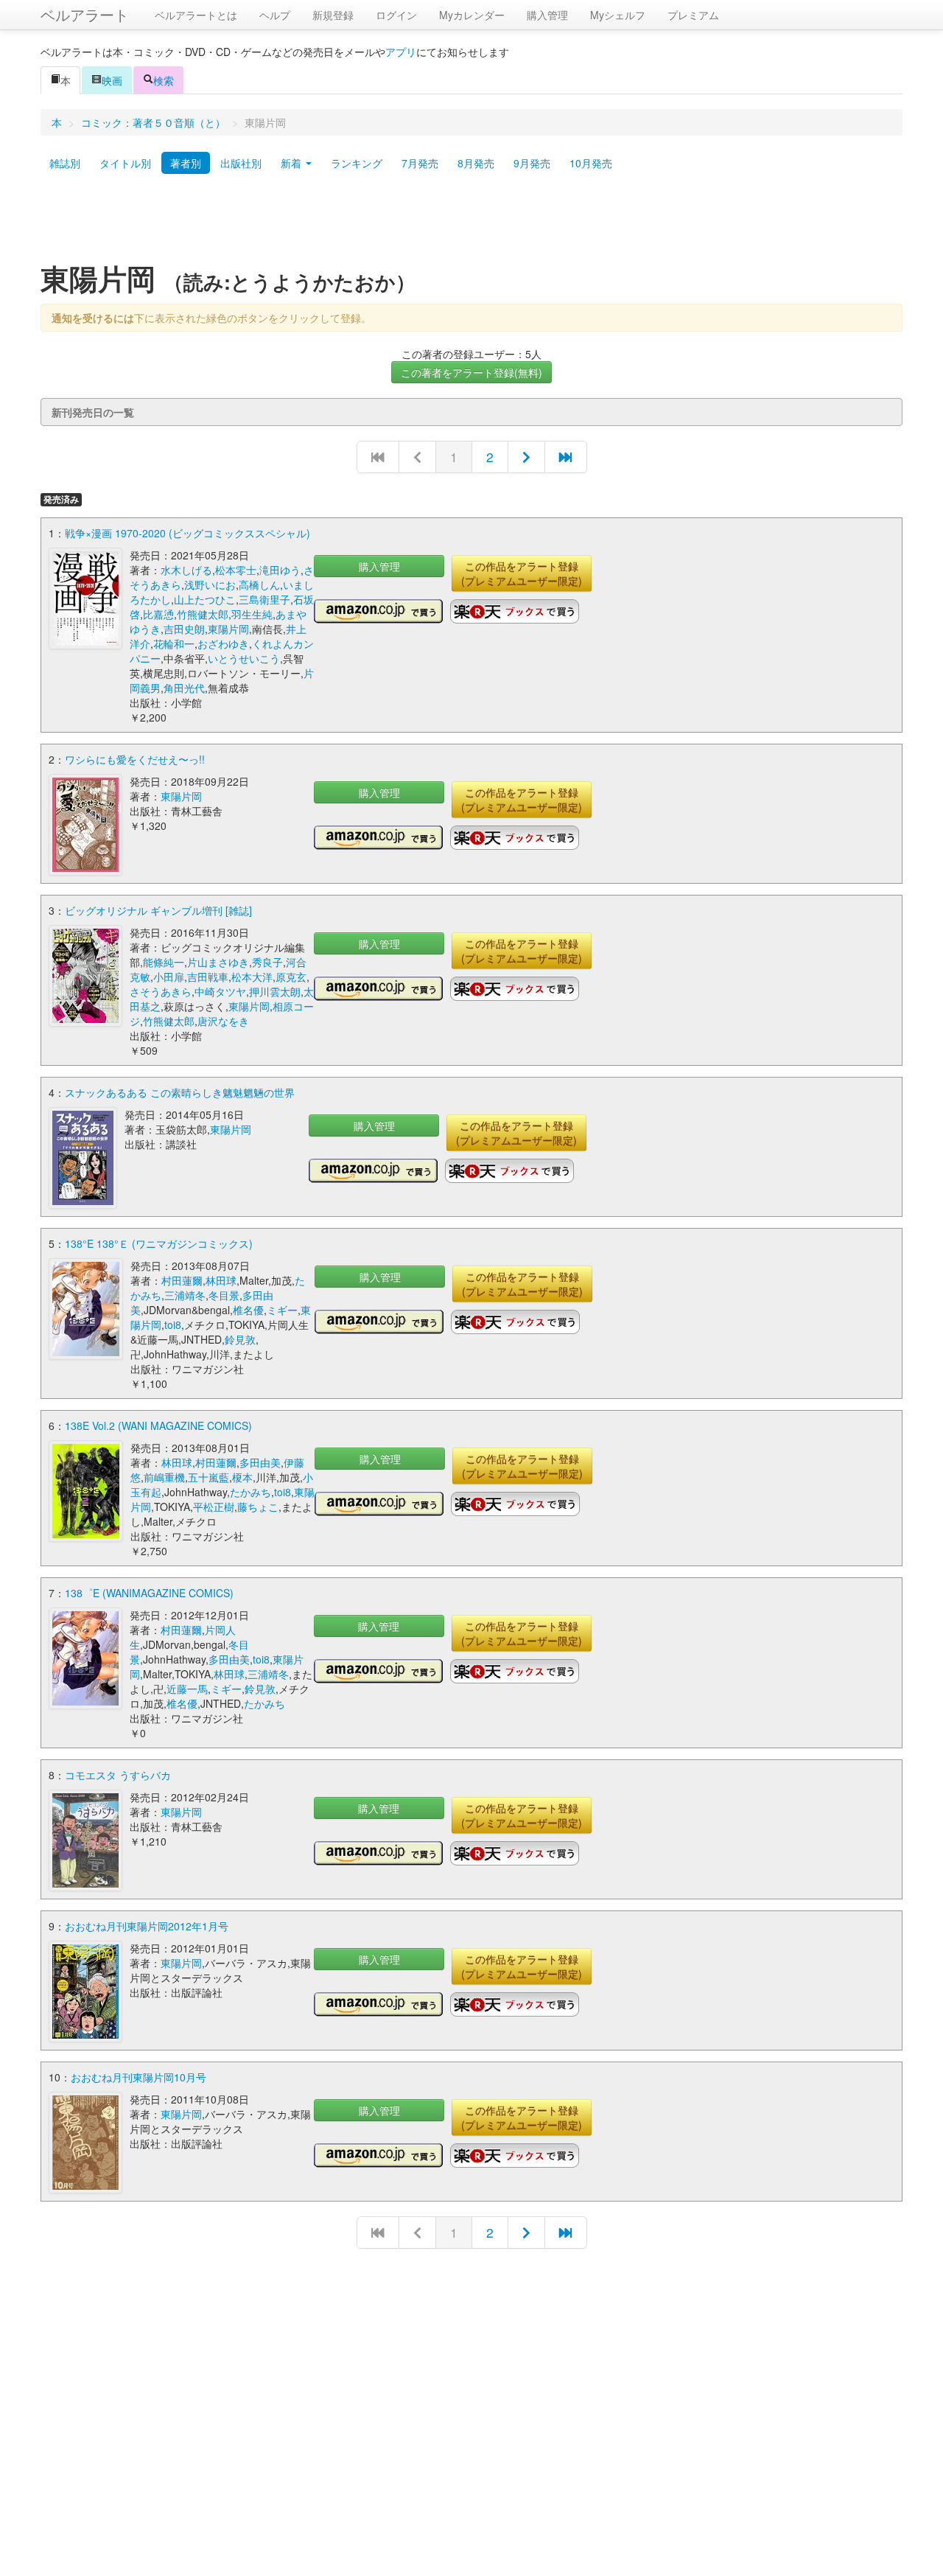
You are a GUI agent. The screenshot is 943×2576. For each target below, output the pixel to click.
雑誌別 (65, 163)
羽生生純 (252, 614)
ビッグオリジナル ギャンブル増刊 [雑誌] (158, 910)
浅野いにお (210, 584)
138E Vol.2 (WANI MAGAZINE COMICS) (158, 1425)
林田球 (221, 1280)
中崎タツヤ (220, 991)
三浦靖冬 (185, 1295)
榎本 (242, 1477)
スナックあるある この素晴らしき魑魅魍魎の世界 (180, 1092)
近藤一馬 (187, 1689)
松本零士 (236, 570)
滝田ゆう (280, 570)
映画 (112, 80)
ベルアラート (85, 14)
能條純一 (164, 962)
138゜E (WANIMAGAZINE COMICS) (149, 1593)
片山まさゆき (218, 962)
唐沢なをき (223, 1021)
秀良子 (267, 962)
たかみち (250, 1492)
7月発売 (420, 163)
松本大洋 (252, 977)
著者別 (186, 163)
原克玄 (291, 977)
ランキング (357, 163)
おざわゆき (223, 643)
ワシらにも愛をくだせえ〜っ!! (135, 759)
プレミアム (693, 15)
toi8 (173, 1324)
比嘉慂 (158, 614)
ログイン (396, 15)
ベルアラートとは (196, 15)
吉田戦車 (208, 977)
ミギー (282, 1310)
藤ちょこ (258, 1507)
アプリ (401, 52)
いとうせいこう (244, 658)
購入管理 (547, 15)
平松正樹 (214, 1507)
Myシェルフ (618, 15)
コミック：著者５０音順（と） (153, 122)
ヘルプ (275, 15)
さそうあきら (161, 991)
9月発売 (532, 163)
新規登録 (333, 15)
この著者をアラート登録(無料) (471, 372)
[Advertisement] (471, 223)
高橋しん (259, 584)
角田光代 (184, 688)
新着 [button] (292, 163)
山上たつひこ (205, 599)
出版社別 (241, 163)
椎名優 (248, 1310)
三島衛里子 (264, 599)
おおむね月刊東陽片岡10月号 (139, 2077)
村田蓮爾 (182, 1280)
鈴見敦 (240, 1339)
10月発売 (591, 163)
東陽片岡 (228, 629)
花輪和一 (174, 643)
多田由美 (260, 1462)
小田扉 (169, 977)
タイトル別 (125, 163)
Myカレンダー (472, 15)
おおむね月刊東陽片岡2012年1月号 (147, 1926)
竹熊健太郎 (203, 614)
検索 (164, 80)
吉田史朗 (184, 629)
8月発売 (476, 163)
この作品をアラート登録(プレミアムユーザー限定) (522, 573)
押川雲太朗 (275, 991)
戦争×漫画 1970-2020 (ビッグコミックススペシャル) (187, 533)
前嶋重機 (164, 1477)
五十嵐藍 (208, 1477)
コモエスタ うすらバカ (118, 1775)
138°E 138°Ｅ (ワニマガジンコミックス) (159, 1243)
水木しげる (186, 570)
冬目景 (224, 1295)
